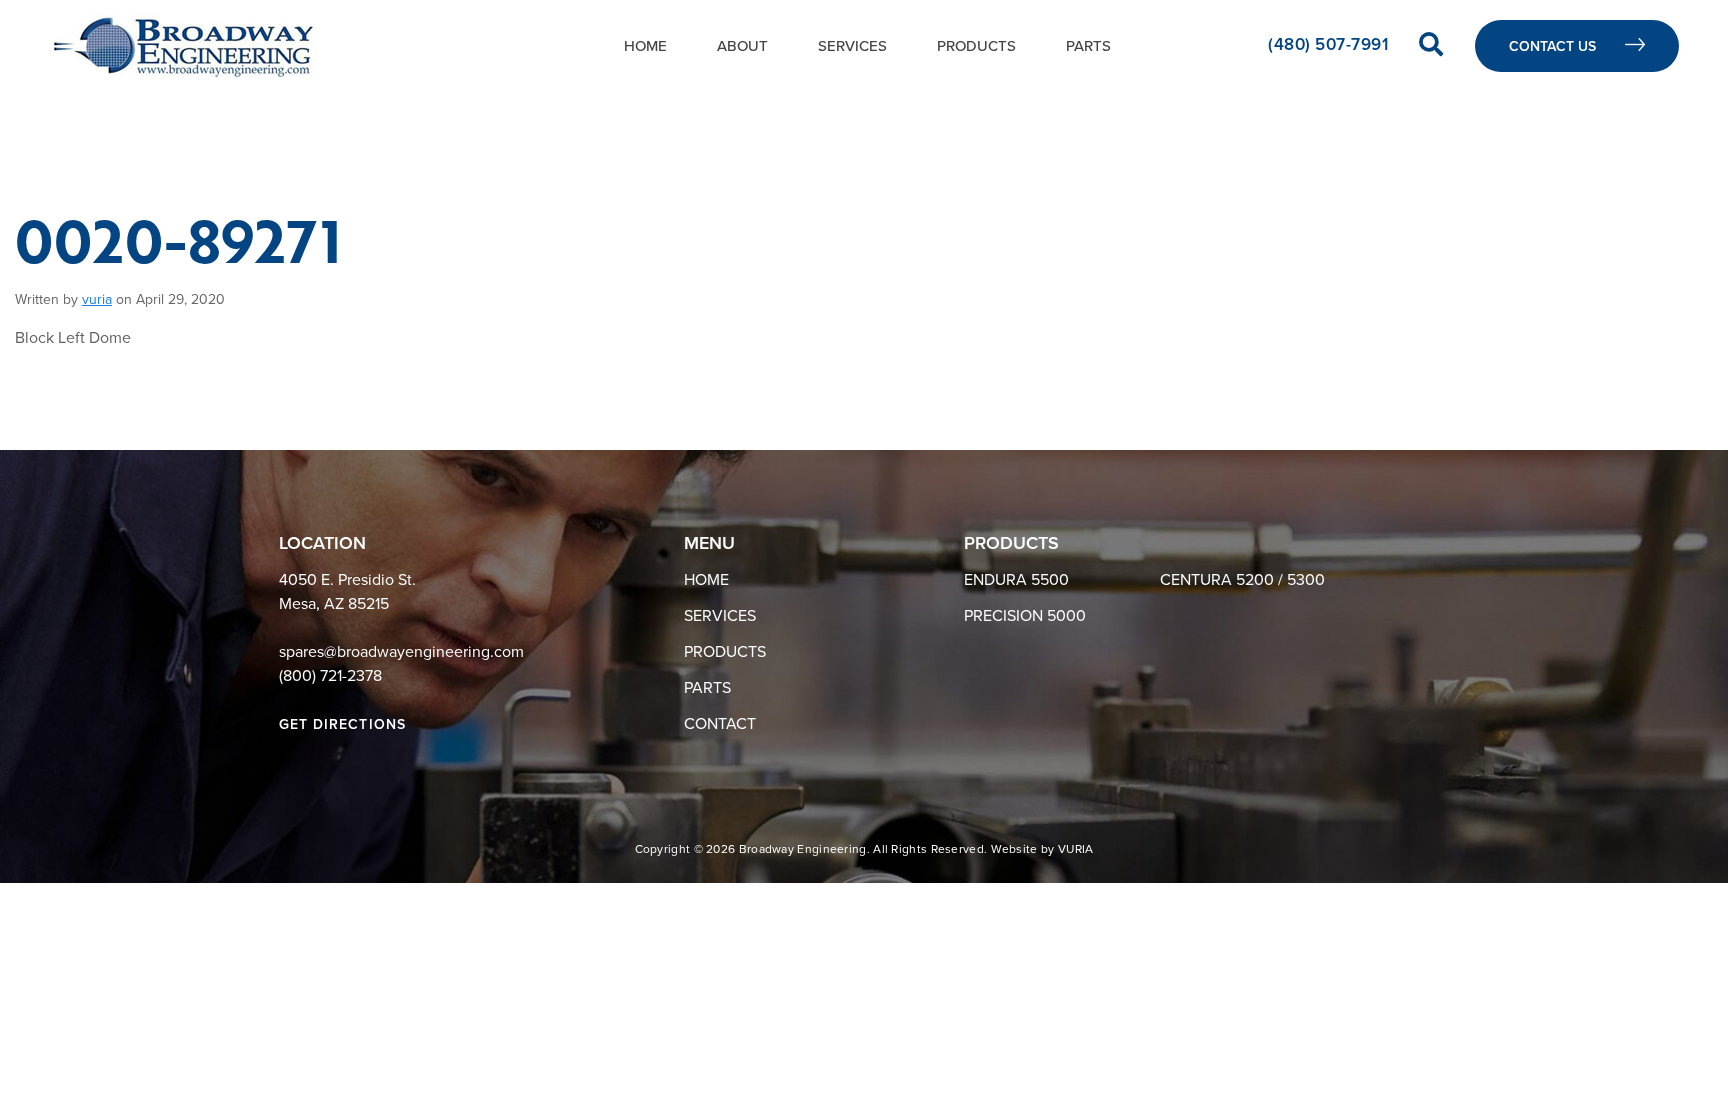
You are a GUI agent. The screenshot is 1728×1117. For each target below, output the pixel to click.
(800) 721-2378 (330, 676)
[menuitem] (645, 46)
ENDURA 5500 (1016, 580)
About (742, 46)
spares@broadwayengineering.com (401, 652)
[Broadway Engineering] (183, 46)
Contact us (1554, 46)
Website (1014, 849)
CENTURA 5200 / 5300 (1242, 580)
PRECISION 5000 (1025, 616)
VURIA (1076, 849)
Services (852, 46)
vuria (97, 299)
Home (645, 46)
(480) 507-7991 (1330, 44)
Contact (720, 724)
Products (976, 46)
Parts (1088, 46)
